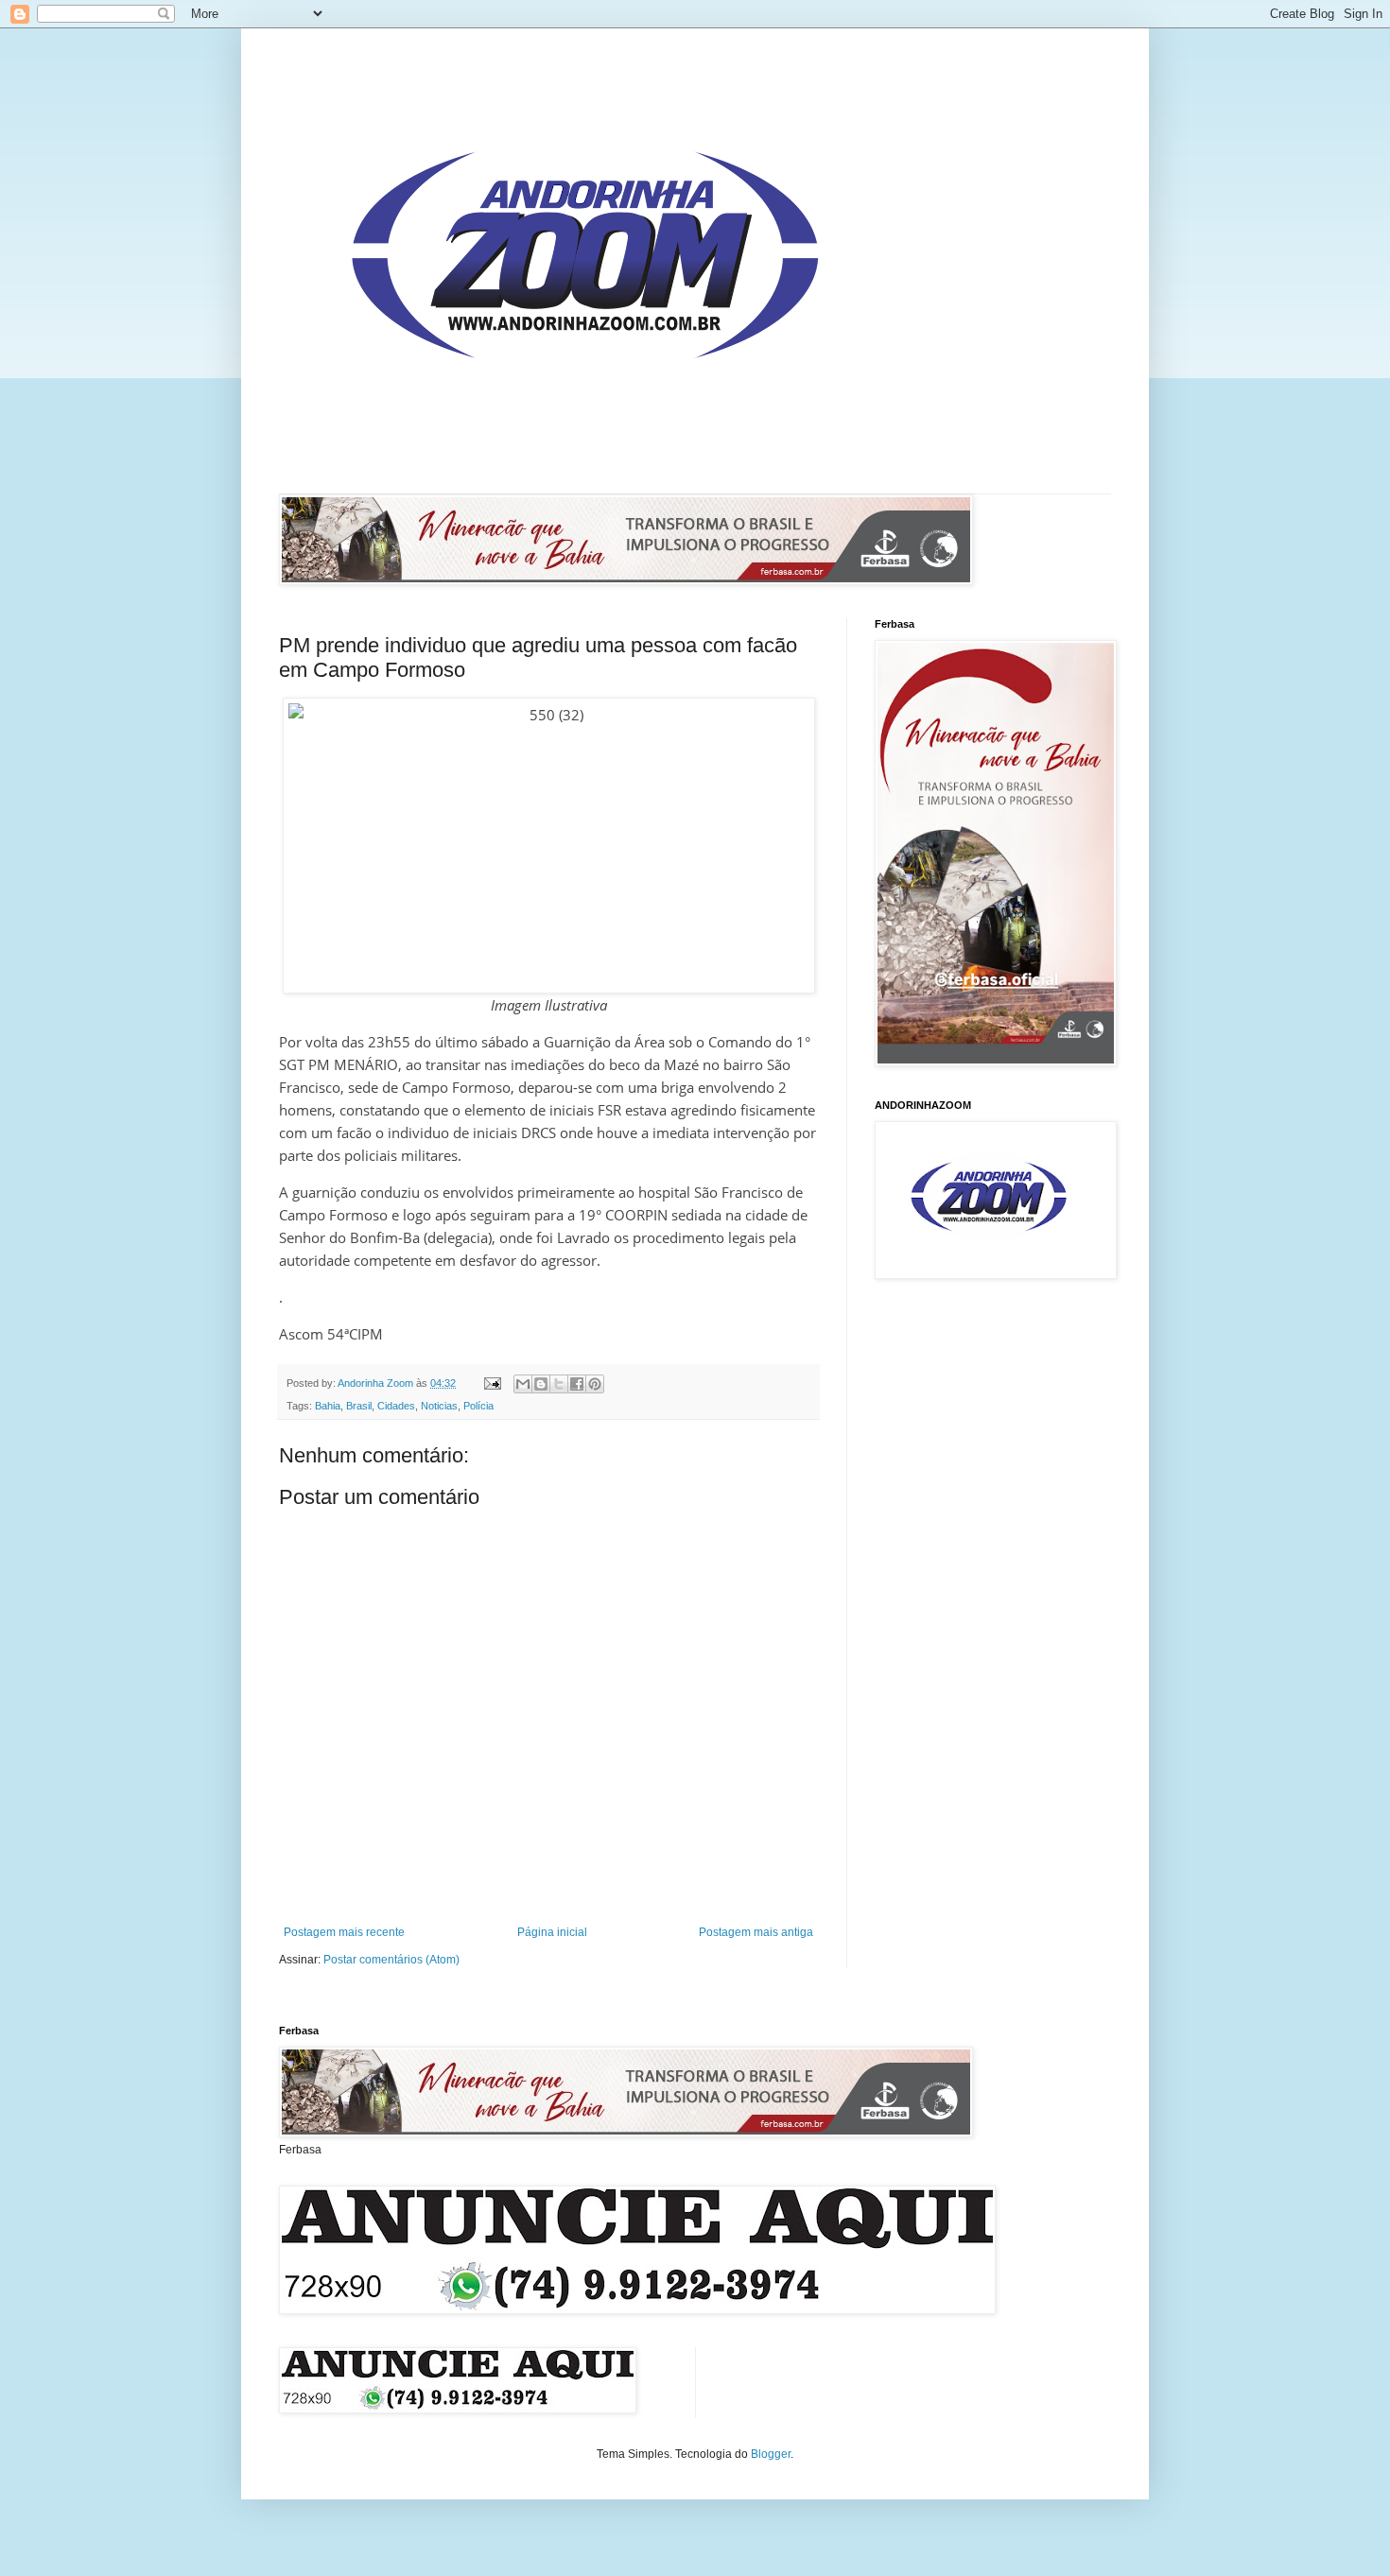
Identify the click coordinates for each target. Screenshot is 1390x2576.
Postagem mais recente (344, 1932)
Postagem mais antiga (756, 1932)
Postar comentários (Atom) (391, 1960)
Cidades (396, 1406)
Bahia (328, 1406)
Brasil (359, 1406)
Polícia (478, 1406)
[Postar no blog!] (541, 1384)
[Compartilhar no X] (559, 1384)
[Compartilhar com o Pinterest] (595, 1384)
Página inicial (552, 1932)
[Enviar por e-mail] (523, 1384)
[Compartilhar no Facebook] (577, 1384)
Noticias (439, 1406)
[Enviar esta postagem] (492, 1383)
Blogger (771, 2454)
